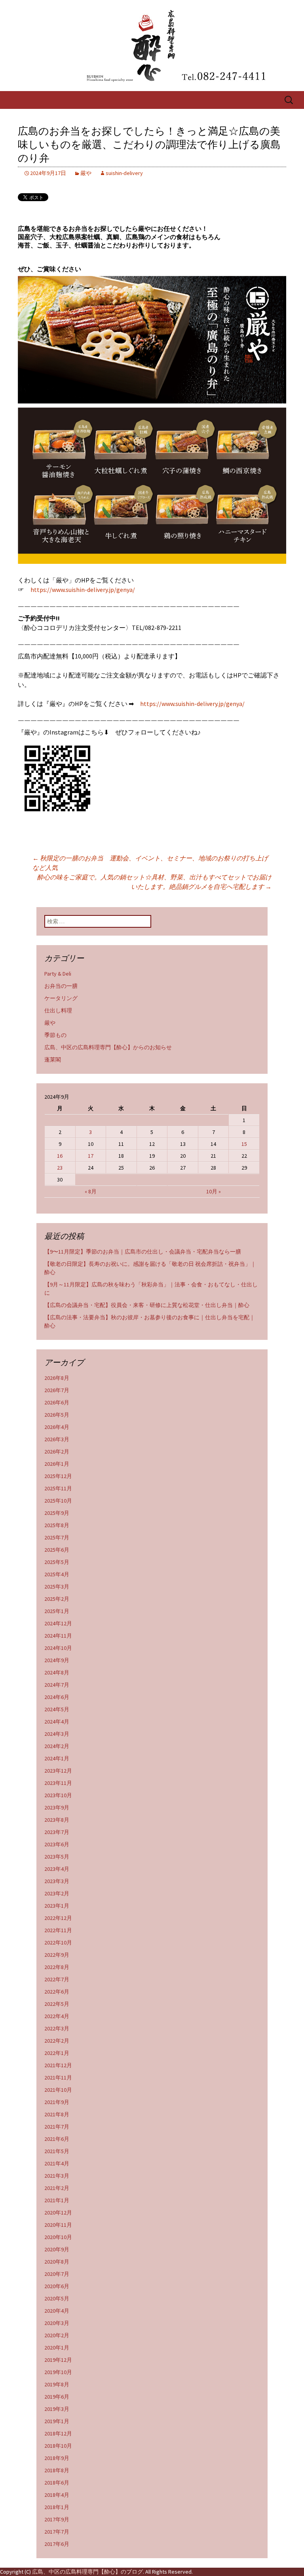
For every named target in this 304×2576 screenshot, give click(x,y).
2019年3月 (57, 2409)
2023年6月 (57, 1844)
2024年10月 (58, 1648)
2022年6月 (57, 1992)
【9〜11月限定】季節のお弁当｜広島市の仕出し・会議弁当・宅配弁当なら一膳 (143, 1252)
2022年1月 (57, 2053)
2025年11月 (58, 1488)
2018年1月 (57, 2507)
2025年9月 (57, 1513)
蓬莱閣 (53, 1060)
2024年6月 (57, 1697)
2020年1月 (57, 2348)
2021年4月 (57, 2163)
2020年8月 (57, 2262)
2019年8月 (57, 2384)
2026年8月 (57, 1378)
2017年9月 (57, 2519)
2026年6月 (57, 1402)
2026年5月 (57, 1415)
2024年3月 (57, 1734)
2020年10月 (58, 2237)
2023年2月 (57, 1893)
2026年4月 (57, 1427)
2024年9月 (57, 1660)
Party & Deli (58, 974)
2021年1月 (57, 2200)
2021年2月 (57, 2188)
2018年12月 (58, 2433)
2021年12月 (58, 2065)
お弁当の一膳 (61, 986)
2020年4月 (57, 2311)
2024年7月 (57, 1685)
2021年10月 (58, 2090)
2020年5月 (57, 2298)
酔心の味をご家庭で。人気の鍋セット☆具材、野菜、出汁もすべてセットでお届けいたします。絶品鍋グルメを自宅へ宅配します (154, 882)
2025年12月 (58, 1476)
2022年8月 (57, 1967)
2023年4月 (57, 1869)
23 (60, 1168)
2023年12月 (58, 1771)
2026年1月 (57, 1464)
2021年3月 (57, 2176)
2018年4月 (57, 2495)
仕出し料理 (58, 1010)
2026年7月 (57, 1390)
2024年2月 (57, 1746)
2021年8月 (57, 2114)
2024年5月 (57, 1709)
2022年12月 (58, 1918)
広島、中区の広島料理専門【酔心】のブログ (87, 2572)
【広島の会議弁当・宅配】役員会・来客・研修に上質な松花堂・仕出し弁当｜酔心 (147, 1305)
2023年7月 (57, 1832)
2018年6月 (57, 2483)
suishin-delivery (124, 173)
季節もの (55, 1035)
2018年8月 (57, 2470)
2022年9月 (57, 1955)
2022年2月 (57, 2041)
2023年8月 (57, 1820)
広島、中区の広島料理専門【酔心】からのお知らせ (108, 1047)
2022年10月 (58, 1942)
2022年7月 (57, 1979)
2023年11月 (58, 1783)
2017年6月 (57, 2544)
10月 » (214, 1191)
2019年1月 (57, 2421)
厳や (86, 173)
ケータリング (61, 998)
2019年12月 (58, 2360)
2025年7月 (57, 1537)
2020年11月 (58, 2225)
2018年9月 (57, 2458)
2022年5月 (57, 2004)
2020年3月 (57, 2323)
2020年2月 (57, 2335)
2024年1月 (57, 1758)
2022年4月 (57, 2016)
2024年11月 (58, 1636)
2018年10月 (58, 2446)
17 (91, 1156)
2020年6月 (57, 2286)
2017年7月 (57, 2532)
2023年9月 (57, 1807)
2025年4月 (57, 1574)
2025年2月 (57, 1599)
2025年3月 (57, 1587)
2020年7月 (57, 2274)
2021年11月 (58, 2078)
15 (244, 1144)
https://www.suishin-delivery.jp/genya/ (83, 590)
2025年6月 (57, 1550)
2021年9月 (57, 2102)
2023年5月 (57, 1857)
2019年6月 (57, 2397)
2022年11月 (58, 1930)
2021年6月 (57, 2139)
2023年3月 (57, 1881)
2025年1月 (57, 1611)
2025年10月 (58, 1501)
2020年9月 (57, 2249)
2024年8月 (57, 1672)
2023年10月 (58, 1795)
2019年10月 (58, 2372)
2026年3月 (57, 1439)
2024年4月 (57, 1722)
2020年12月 (58, 2213)
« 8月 (91, 1191)
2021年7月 (57, 2127)
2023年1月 (57, 1906)
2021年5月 (57, 2151)
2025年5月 (57, 1562)
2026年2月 (57, 1452)
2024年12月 (58, 1623)
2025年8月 (57, 1525)
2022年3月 (57, 2028)
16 (60, 1156)
